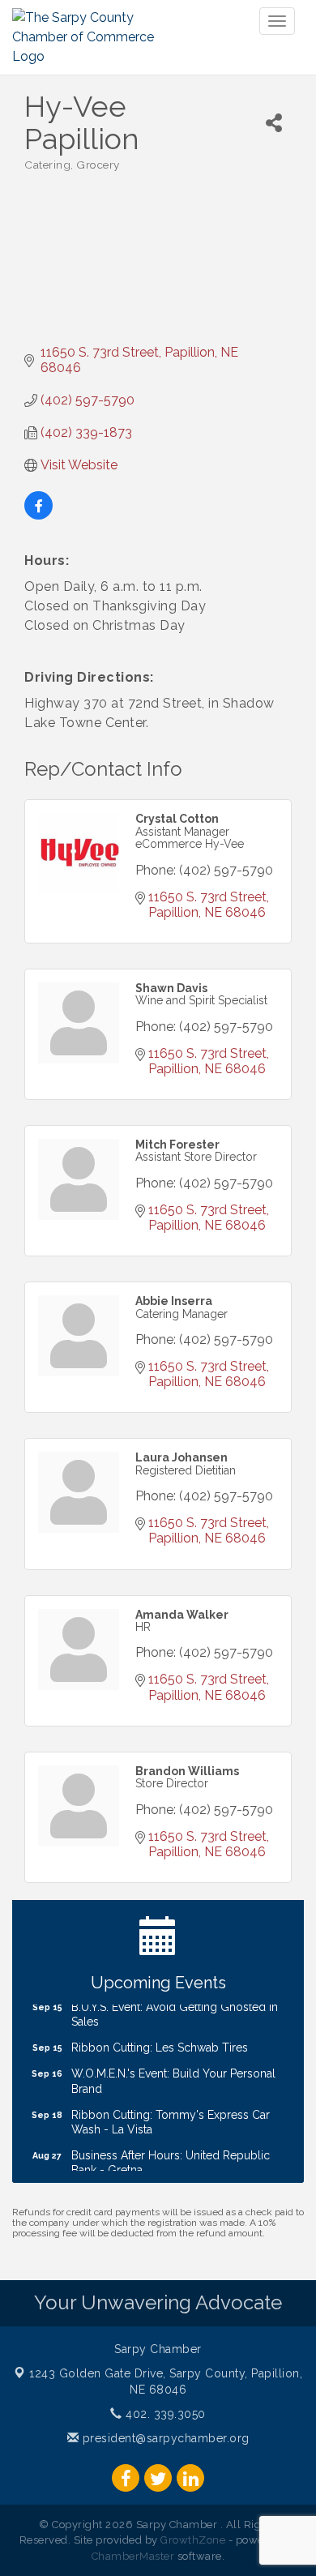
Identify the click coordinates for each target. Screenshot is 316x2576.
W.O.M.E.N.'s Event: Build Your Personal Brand (173, 2074)
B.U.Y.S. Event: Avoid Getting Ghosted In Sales (175, 2008)
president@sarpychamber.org (164, 2438)
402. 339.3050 (164, 2414)
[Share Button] (274, 123)
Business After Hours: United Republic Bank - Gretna (171, 2156)
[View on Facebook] (38, 515)
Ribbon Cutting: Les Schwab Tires (160, 2041)
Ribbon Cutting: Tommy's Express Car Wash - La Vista (171, 2116)
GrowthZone (193, 2540)
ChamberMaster (133, 2556)
